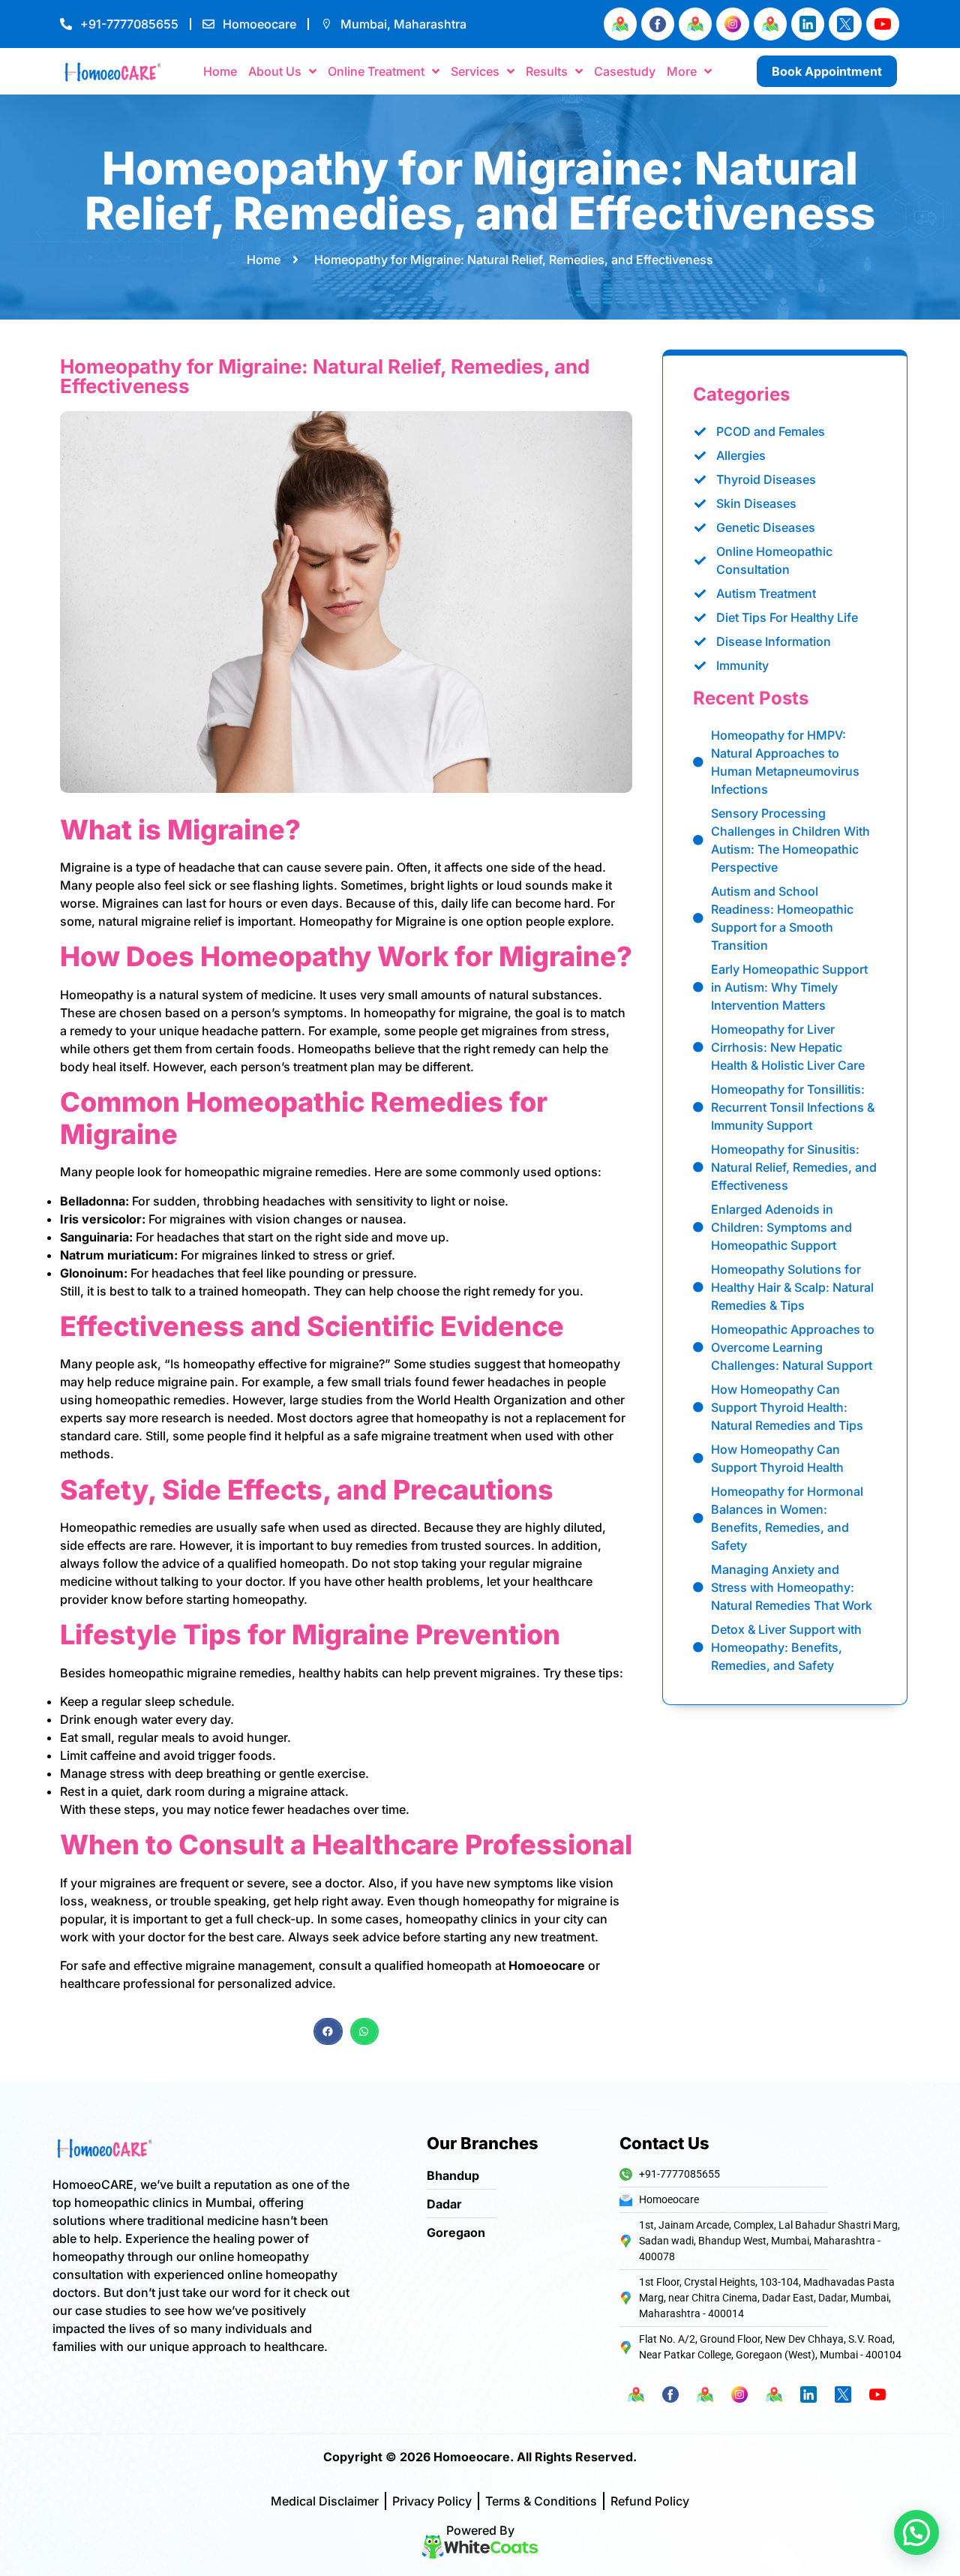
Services (475, 71)
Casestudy (625, 71)
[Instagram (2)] (733, 24)
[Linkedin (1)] (808, 24)
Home (220, 71)
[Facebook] (658, 24)
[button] (328, 2031)
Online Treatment (376, 71)
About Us (275, 71)
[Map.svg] (620, 24)
